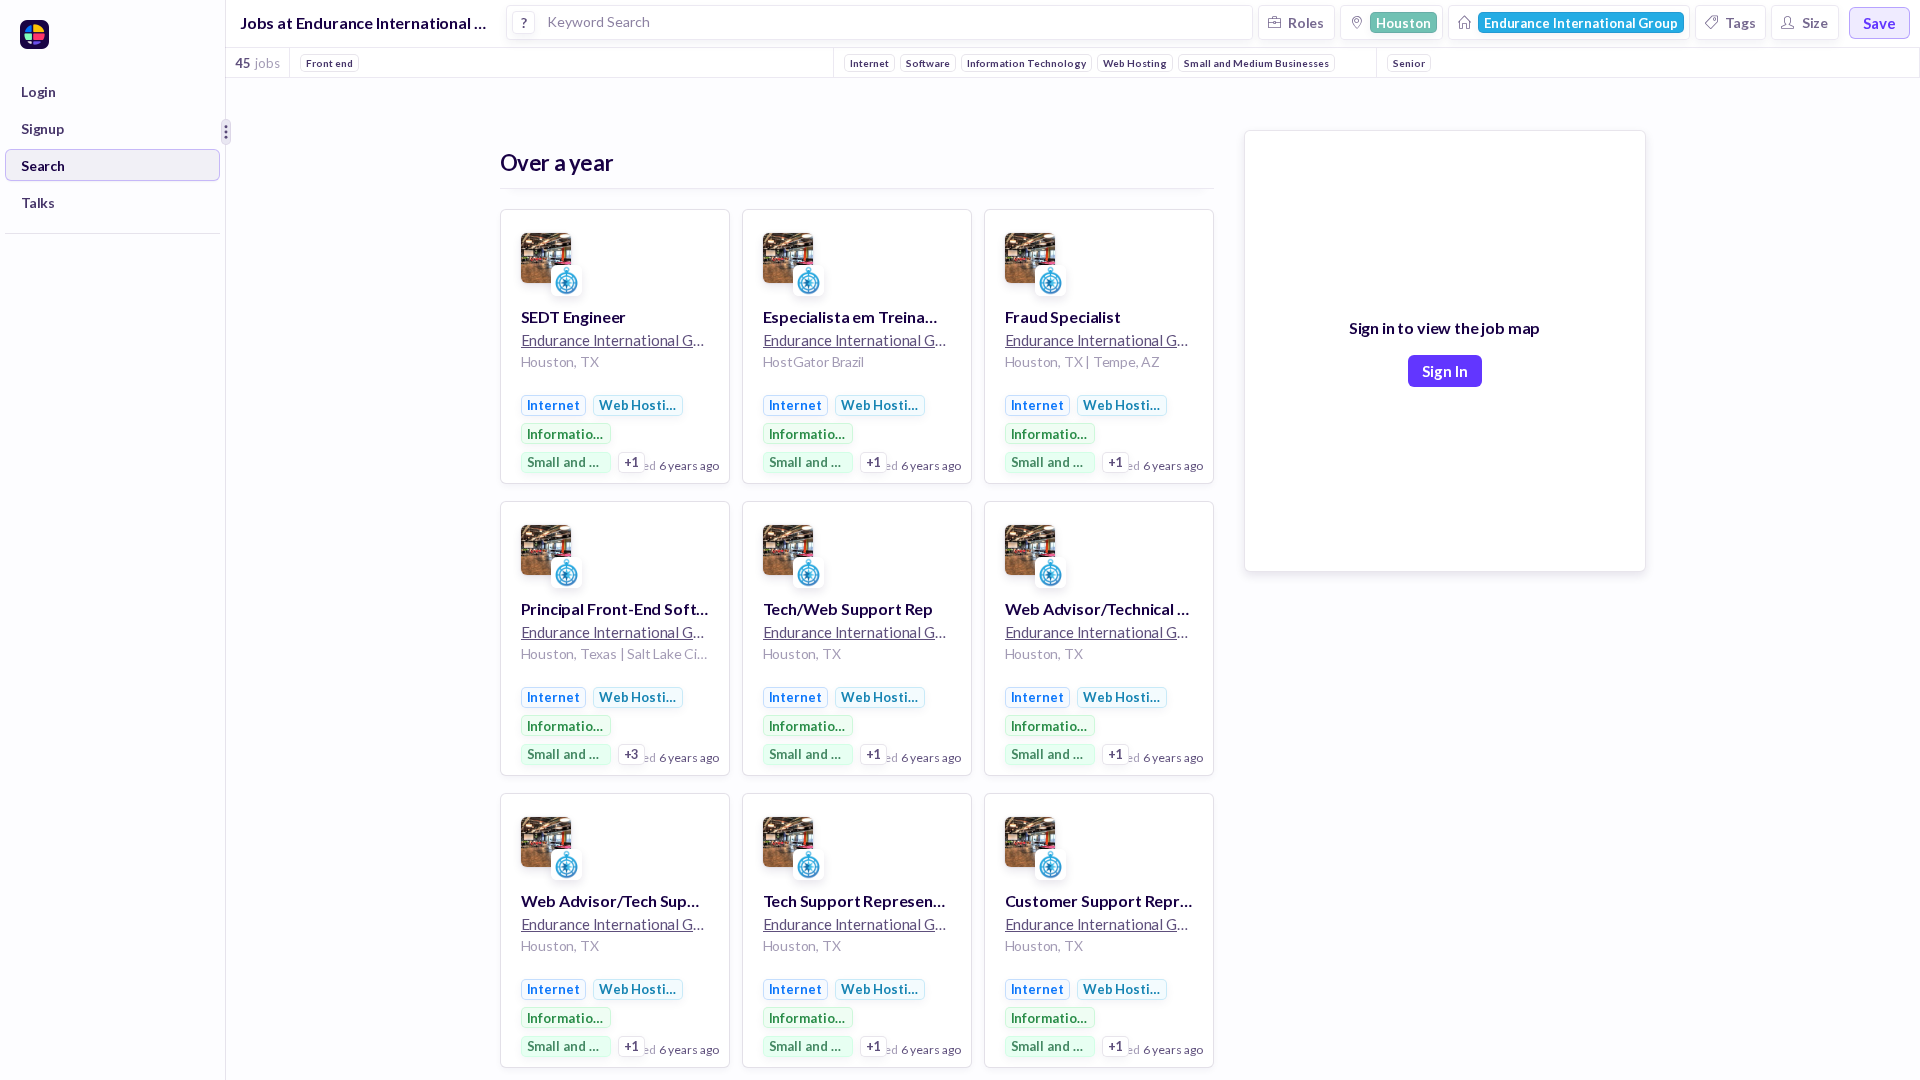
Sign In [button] (1445, 371)
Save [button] (1879, 23)
